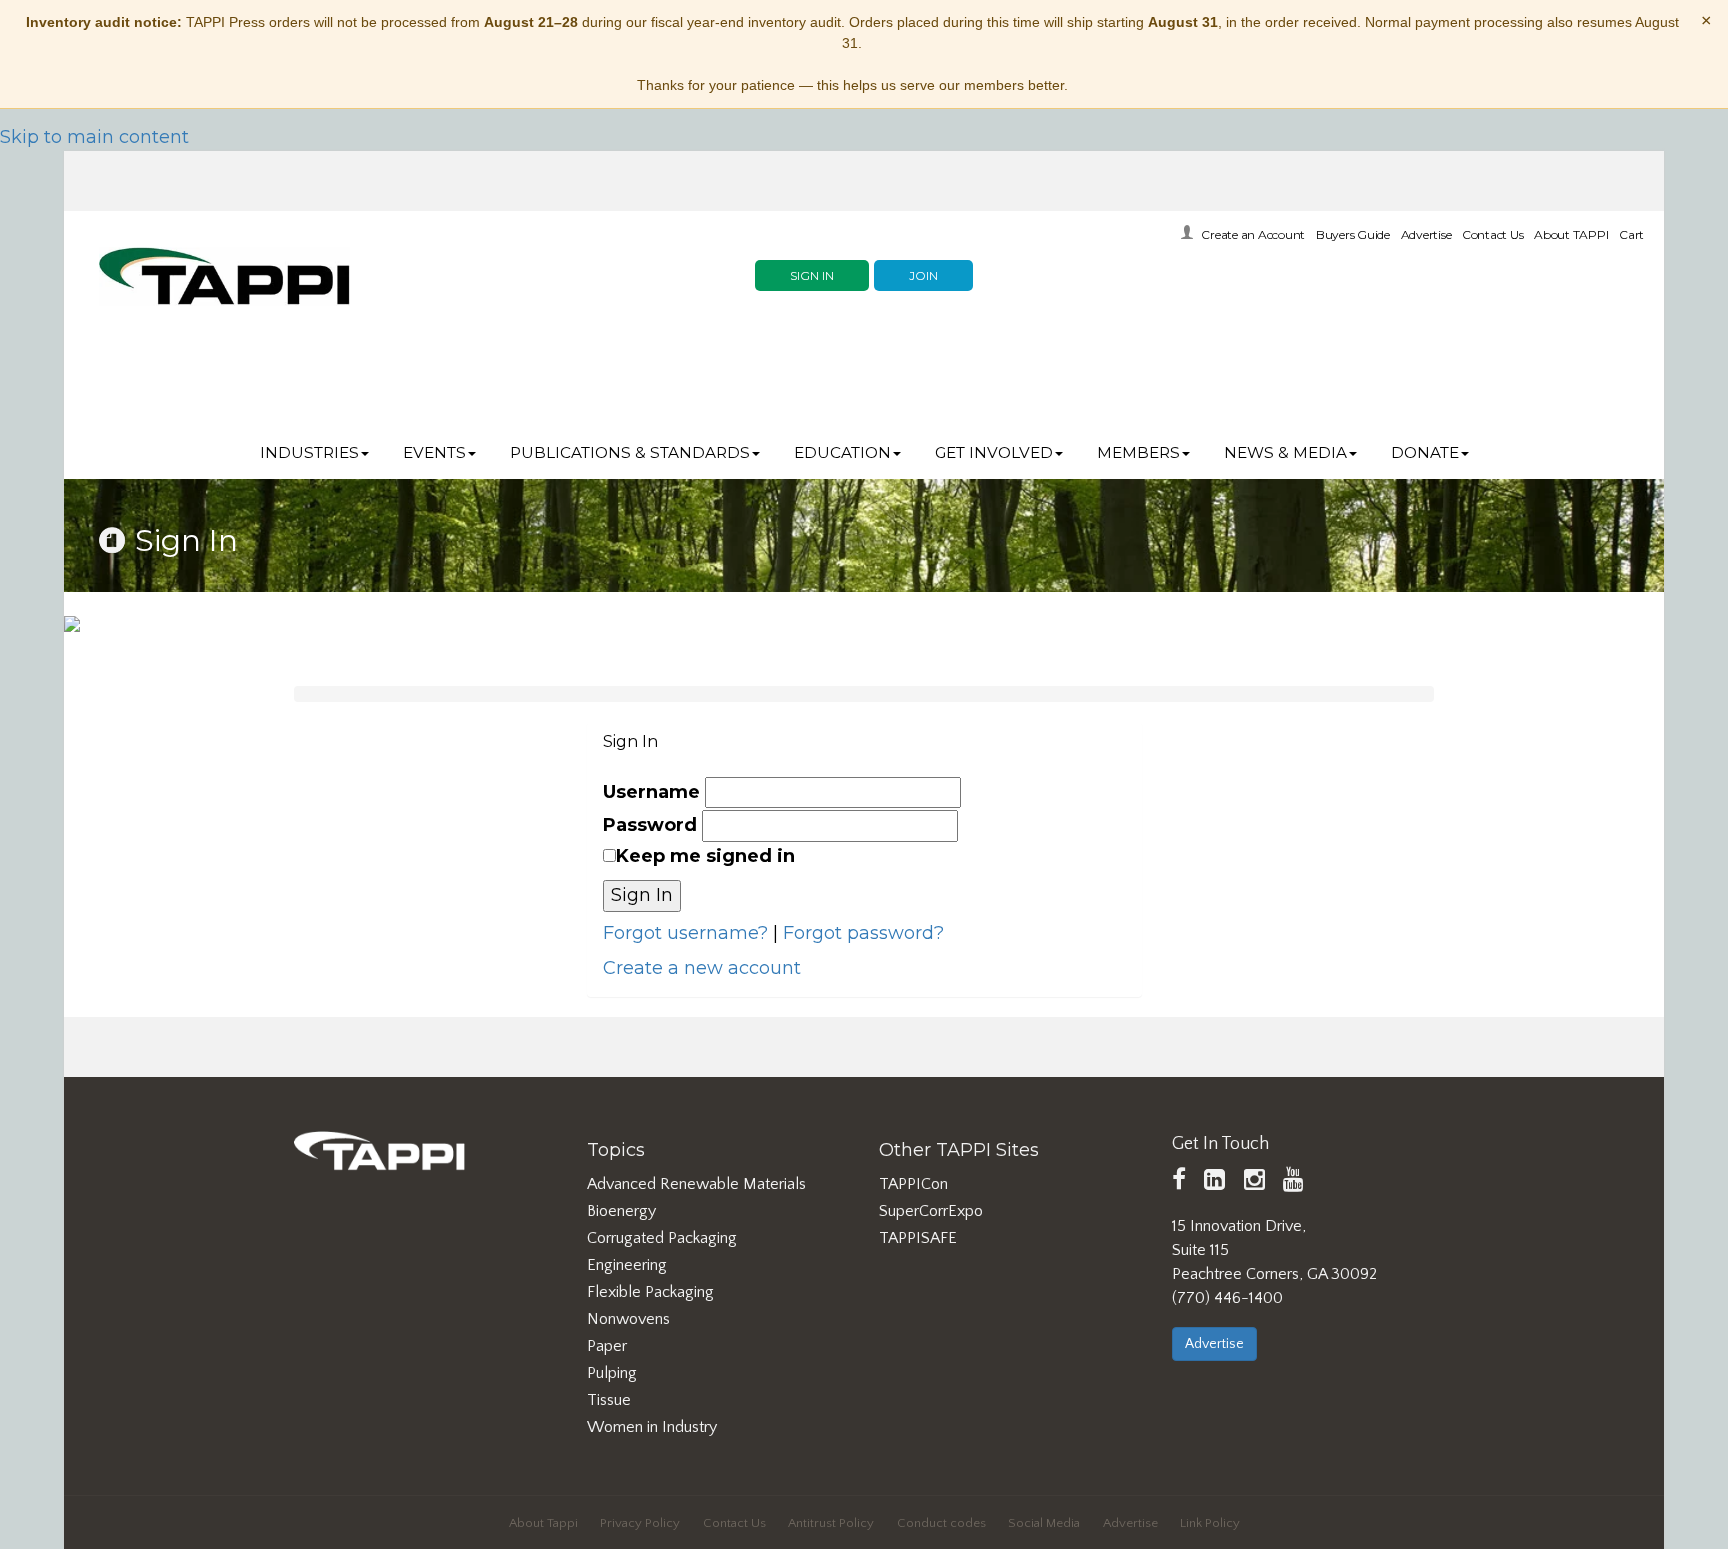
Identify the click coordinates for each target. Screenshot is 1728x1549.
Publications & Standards (630, 452)
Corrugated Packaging (662, 1238)
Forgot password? (863, 933)
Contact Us (1493, 234)
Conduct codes (941, 1523)
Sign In (812, 275)
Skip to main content (94, 137)
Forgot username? (685, 933)
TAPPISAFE (918, 1238)
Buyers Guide (1353, 234)
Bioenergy (621, 1211)
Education (842, 452)
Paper (607, 1346)
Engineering (627, 1265)
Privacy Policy (640, 1523)
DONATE (1425, 452)
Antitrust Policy (831, 1523)
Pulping (612, 1373)
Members (1138, 452)
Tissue (609, 1400)
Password (650, 825)
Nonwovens (628, 1319)
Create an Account (1253, 234)
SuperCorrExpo (931, 1211)
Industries (309, 452)
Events (434, 452)
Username (651, 792)
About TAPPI (1571, 234)
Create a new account (702, 968)
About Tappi (543, 1523)
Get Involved (994, 452)
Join (923, 275)
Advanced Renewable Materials (696, 1184)
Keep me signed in (705, 856)
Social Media (1044, 1523)
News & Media (1285, 452)
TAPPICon (913, 1184)
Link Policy (1210, 1523)
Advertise (1426, 234)
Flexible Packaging (650, 1292)
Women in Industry (652, 1427)
